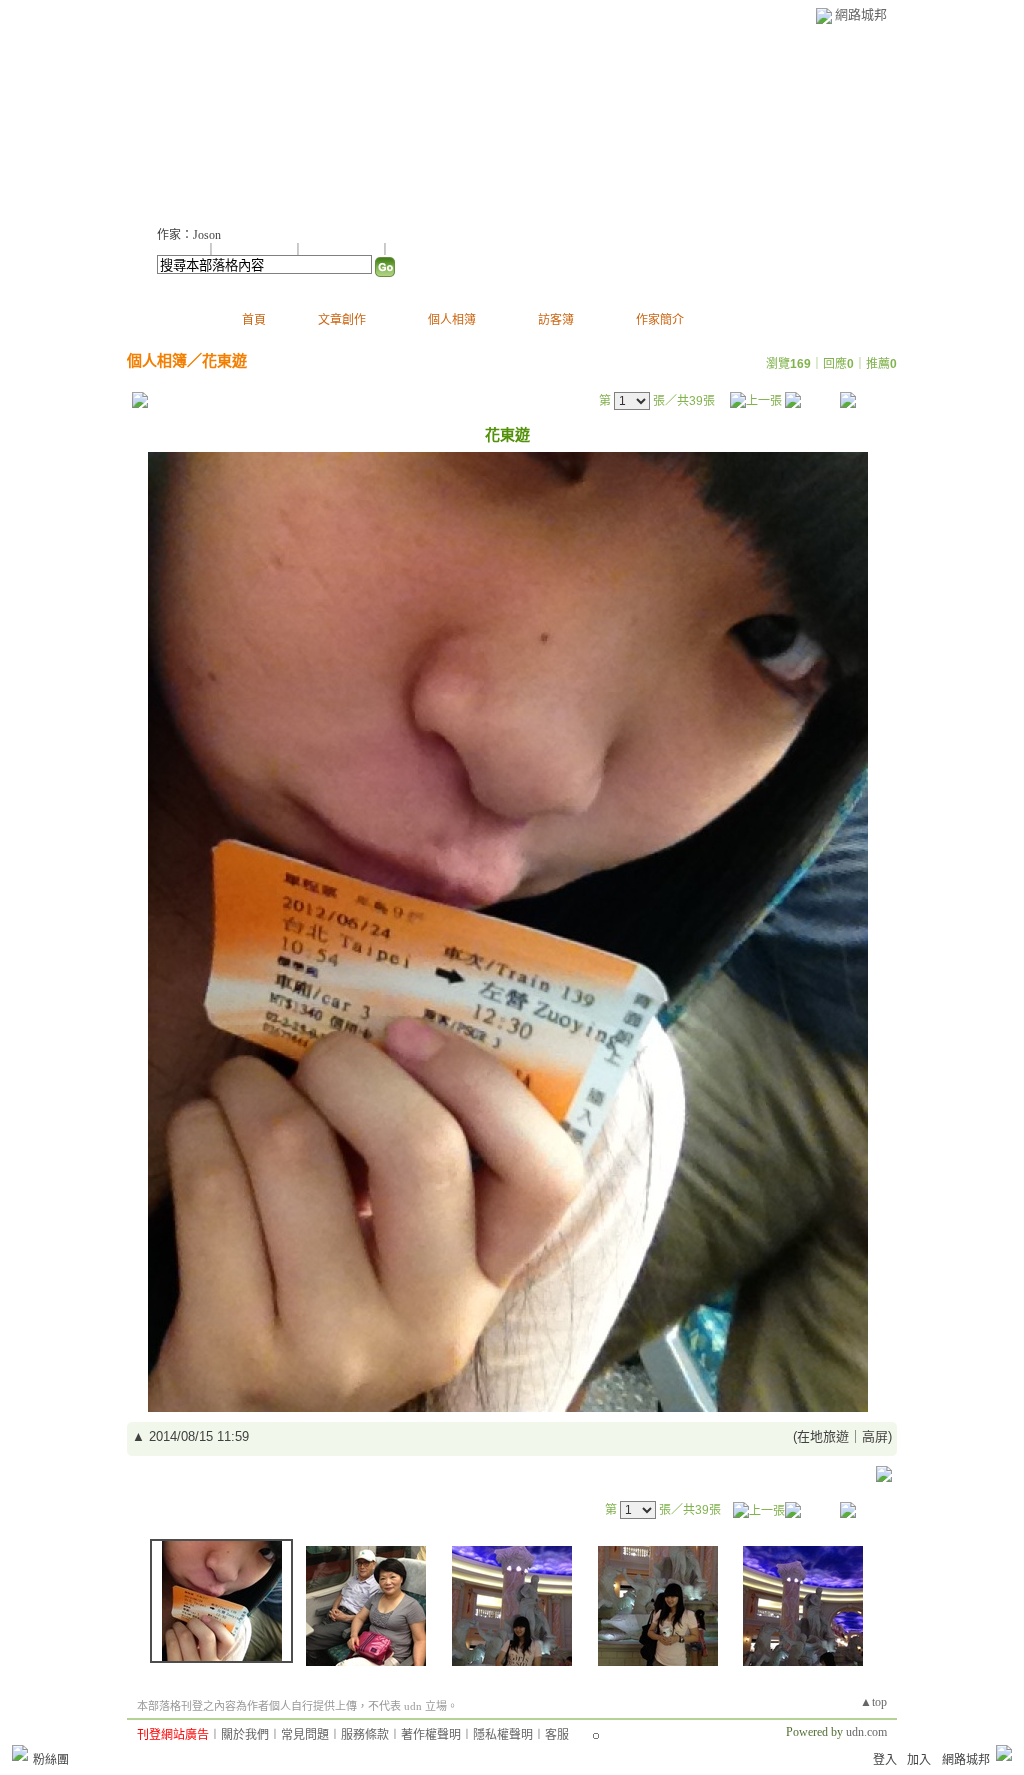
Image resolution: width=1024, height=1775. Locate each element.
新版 (378, 120)
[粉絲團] (20, 1753)
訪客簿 (556, 320)
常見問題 (305, 1735)
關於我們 (245, 1735)
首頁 (254, 320)
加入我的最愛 (343, 250)
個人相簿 (452, 320)
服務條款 (365, 1735)
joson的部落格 (236, 120)
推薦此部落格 (256, 250)
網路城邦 (861, 14)
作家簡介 (660, 320)
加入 (919, 1760)
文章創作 (342, 320)
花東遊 (224, 360)
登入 (885, 1760)
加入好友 (181, 250)
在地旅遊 (823, 1436)
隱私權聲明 (503, 1735)
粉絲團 (51, 1760)
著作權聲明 (431, 1735)
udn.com (866, 1732)
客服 (557, 1735)
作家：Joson (189, 235)
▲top (873, 1702)
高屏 (875, 1436)
